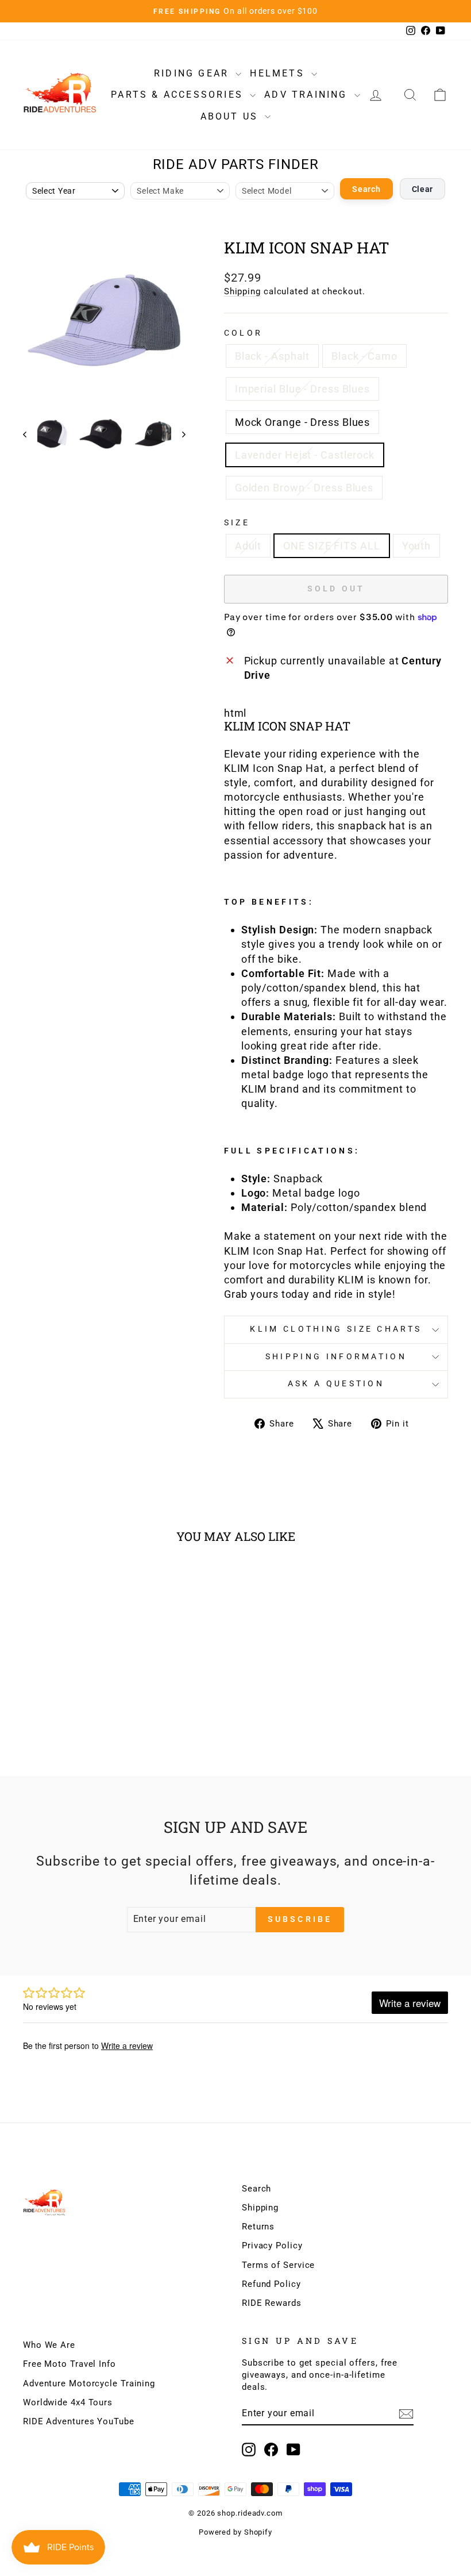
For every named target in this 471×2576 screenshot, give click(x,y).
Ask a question (336, 1384)
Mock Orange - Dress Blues (303, 422)
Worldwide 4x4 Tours (68, 2402)
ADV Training (308, 95)
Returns (258, 2227)
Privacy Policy (272, 2246)
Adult (248, 546)
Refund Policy (271, 2284)
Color (244, 333)
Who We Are (49, 2345)
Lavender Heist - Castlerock (305, 455)
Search (366, 189)
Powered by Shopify (235, 2532)
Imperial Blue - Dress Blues (302, 389)
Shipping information (336, 1357)
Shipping (242, 291)
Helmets (279, 73)
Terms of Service (278, 2265)
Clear (423, 189)
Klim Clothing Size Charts (336, 1329)
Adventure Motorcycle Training (89, 2383)
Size (237, 523)
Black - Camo (364, 356)
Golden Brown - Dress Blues (304, 488)
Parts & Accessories (179, 95)
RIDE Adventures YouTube (79, 2421)
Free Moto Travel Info (70, 2364)
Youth (417, 546)
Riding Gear (193, 73)
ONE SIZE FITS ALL (331, 546)
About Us (231, 116)
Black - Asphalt (273, 356)
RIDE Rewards (272, 2303)
